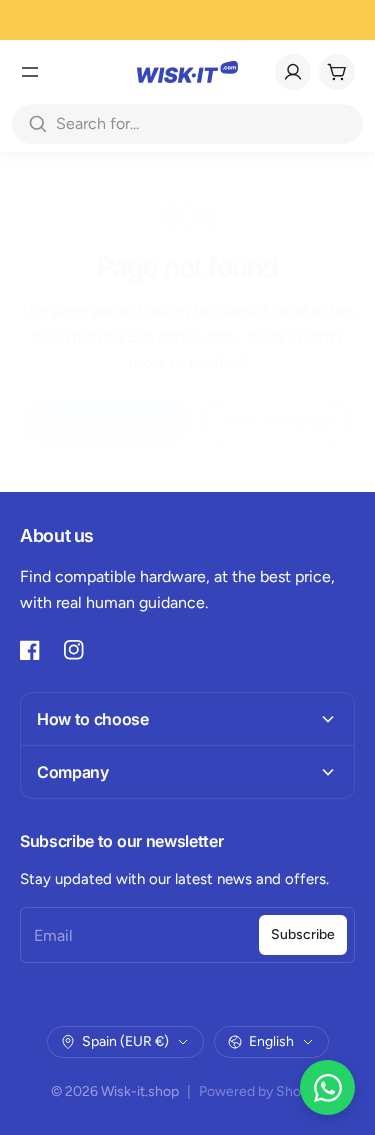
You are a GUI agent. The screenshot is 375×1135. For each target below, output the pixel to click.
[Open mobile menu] (30, 72)
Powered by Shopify (261, 1091)
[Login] (293, 72)
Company (73, 772)
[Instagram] (74, 650)
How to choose (93, 719)
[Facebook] (30, 650)
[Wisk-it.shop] (187, 72)
